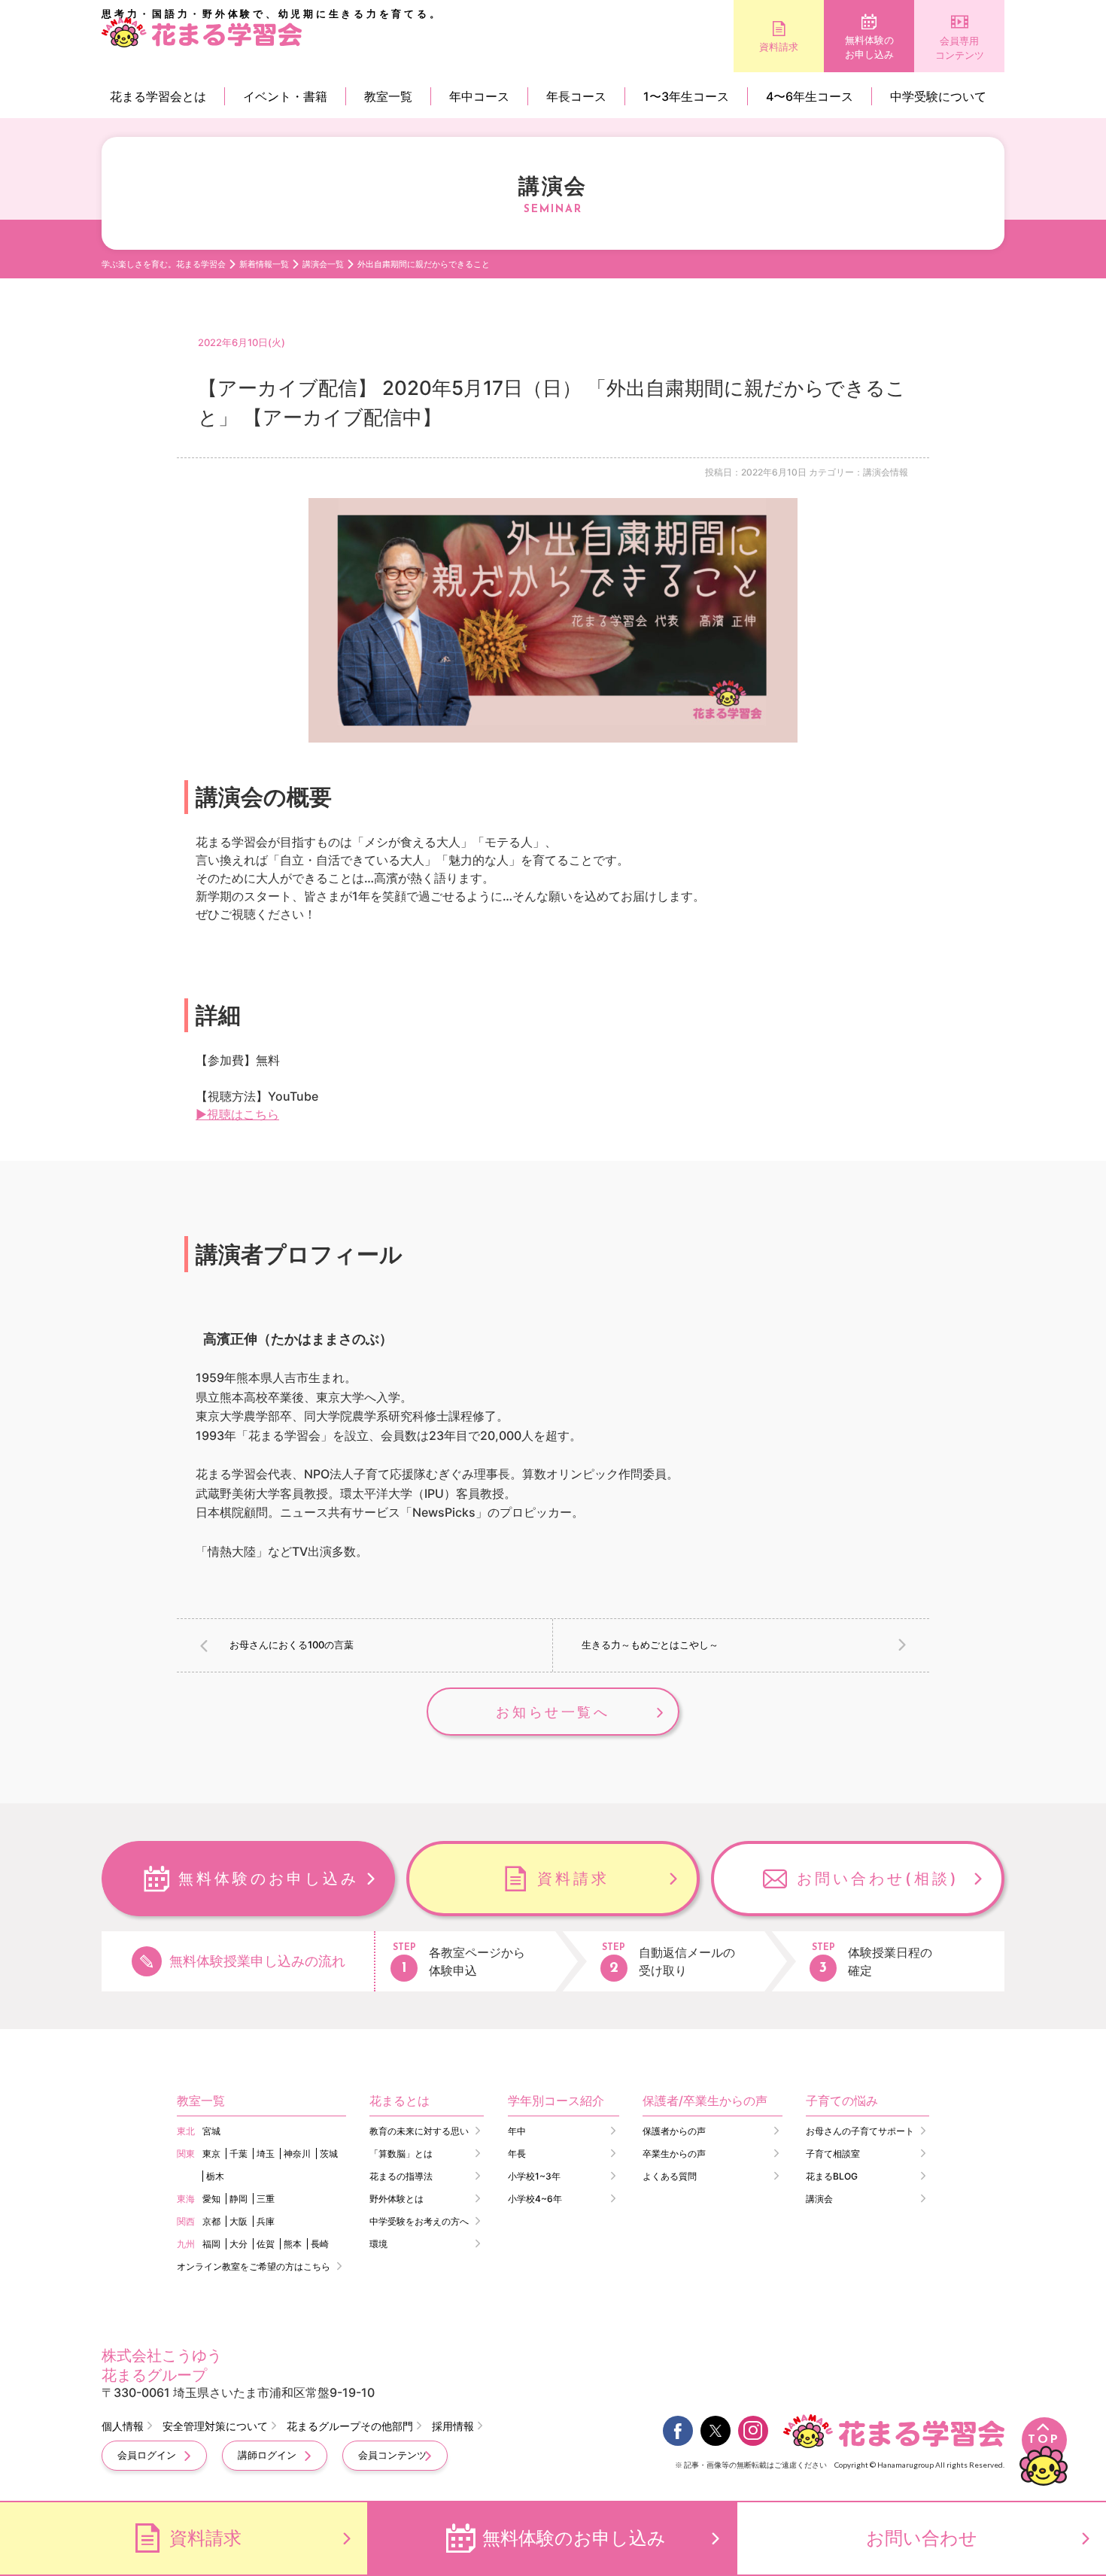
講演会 (819, 2199)
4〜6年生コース (810, 96)
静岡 (239, 2199)
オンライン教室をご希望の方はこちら (254, 2266)
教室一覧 (388, 96)
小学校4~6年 (535, 2199)
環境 (378, 2244)
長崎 (320, 2244)
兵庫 (266, 2221)
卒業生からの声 (674, 2154)
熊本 (293, 2244)
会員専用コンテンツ (960, 48)
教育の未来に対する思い (419, 2131)
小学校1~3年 (534, 2176)
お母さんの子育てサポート (860, 2131)
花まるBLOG (832, 2176)
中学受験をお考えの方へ (419, 2221)
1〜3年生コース (686, 96)
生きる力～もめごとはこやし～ (650, 1645)
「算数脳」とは (401, 2154)
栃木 (215, 2176)
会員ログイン (147, 2455)
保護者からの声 (674, 2131)
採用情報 (453, 2426)
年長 (517, 2154)
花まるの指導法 (401, 2176)
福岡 (211, 2244)
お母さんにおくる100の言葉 (292, 1645)
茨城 (329, 2154)
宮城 (211, 2131)
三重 (266, 2199)
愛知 (211, 2199)
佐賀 (266, 2244)
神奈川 (297, 2154)
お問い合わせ (922, 2538)
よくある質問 (670, 2176)
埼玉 (266, 2154)
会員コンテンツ (392, 2455)
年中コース (479, 96)
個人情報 (123, 2426)
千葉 (239, 2154)
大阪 (239, 2221)
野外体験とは (397, 2199)
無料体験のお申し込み (869, 47)
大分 (239, 2244)
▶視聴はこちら (237, 1114)
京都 (211, 2221)
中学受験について (938, 96)
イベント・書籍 (285, 96)
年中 (517, 2131)
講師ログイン (267, 2455)
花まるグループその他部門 (350, 2426)
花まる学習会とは (158, 96)
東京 (211, 2154)
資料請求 (779, 47)
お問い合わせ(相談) (878, 1879)
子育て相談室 (833, 2154)
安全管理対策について (215, 2426)
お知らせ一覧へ (553, 1712)
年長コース (576, 96)
